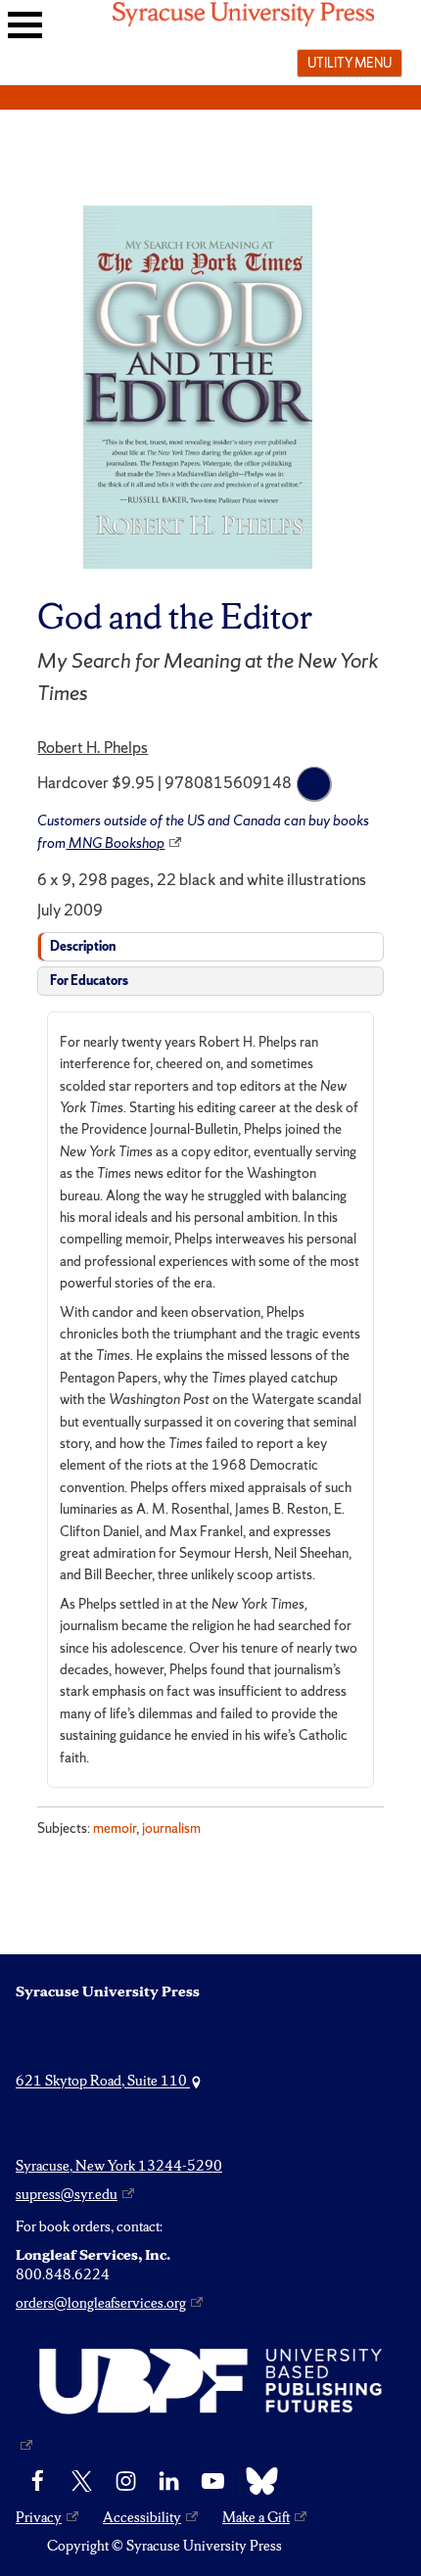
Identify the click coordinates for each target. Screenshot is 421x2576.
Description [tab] (83, 946)
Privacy (39, 2517)
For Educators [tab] (89, 981)
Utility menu (350, 63)
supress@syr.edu (67, 2194)
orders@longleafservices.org (101, 2303)
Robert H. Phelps (93, 747)
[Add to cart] (314, 784)
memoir (115, 1828)
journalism (171, 1828)
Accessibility (142, 2517)
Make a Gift (256, 2517)
